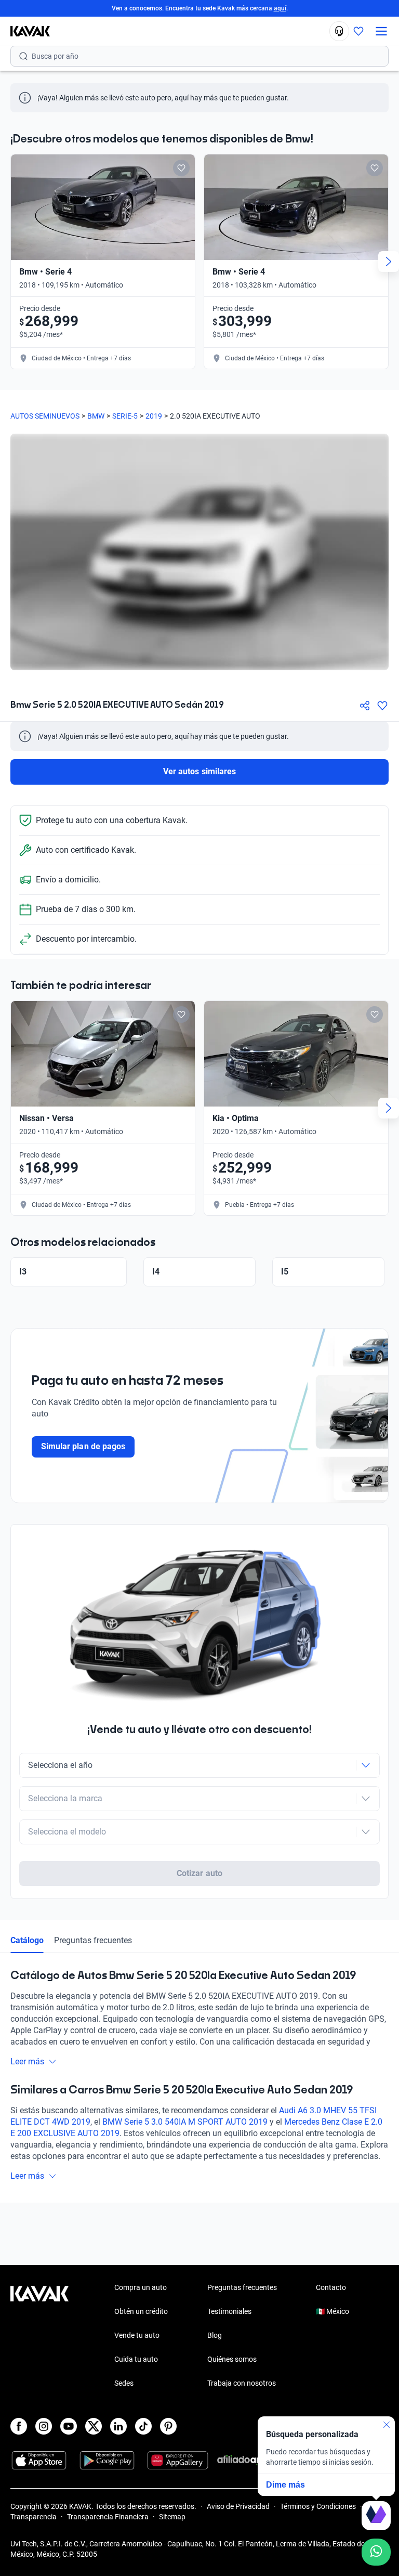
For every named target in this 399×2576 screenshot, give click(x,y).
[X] (94, 2426)
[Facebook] (19, 2426)
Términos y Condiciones (318, 2506)
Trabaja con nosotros (242, 2383)
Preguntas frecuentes (93, 1940)
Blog (215, 2335)
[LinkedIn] (118, 2426)
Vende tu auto (137, 2335)
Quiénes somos (232, 2359)
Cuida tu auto (136, 2359)
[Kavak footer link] (39, 2336)
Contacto (331, 2287)
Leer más (27, 2061)
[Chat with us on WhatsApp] (376, 2552)
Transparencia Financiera (108, 2517)
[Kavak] (25, 31)
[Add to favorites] (181, 168)
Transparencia (34, 2517)
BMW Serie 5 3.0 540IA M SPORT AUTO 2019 (185, 2122)
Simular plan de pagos (83, 1446)
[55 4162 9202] (339, 31)
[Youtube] (69, 2426)
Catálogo (27, 1940)
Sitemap (172, 2517)
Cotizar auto (199, 1873)
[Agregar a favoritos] (382, 706)
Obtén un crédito (141, 2311)
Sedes (124, 2383)
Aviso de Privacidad (238, 2506)
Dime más (285, 2485)
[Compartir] (365, 706)
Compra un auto (141, 2287)
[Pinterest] (168, 2426)
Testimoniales (229, 2311)
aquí (280, 8)
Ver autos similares (199, 771)
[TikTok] (143, 2426)
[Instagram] (44, 2426)
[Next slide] (389, 262)
